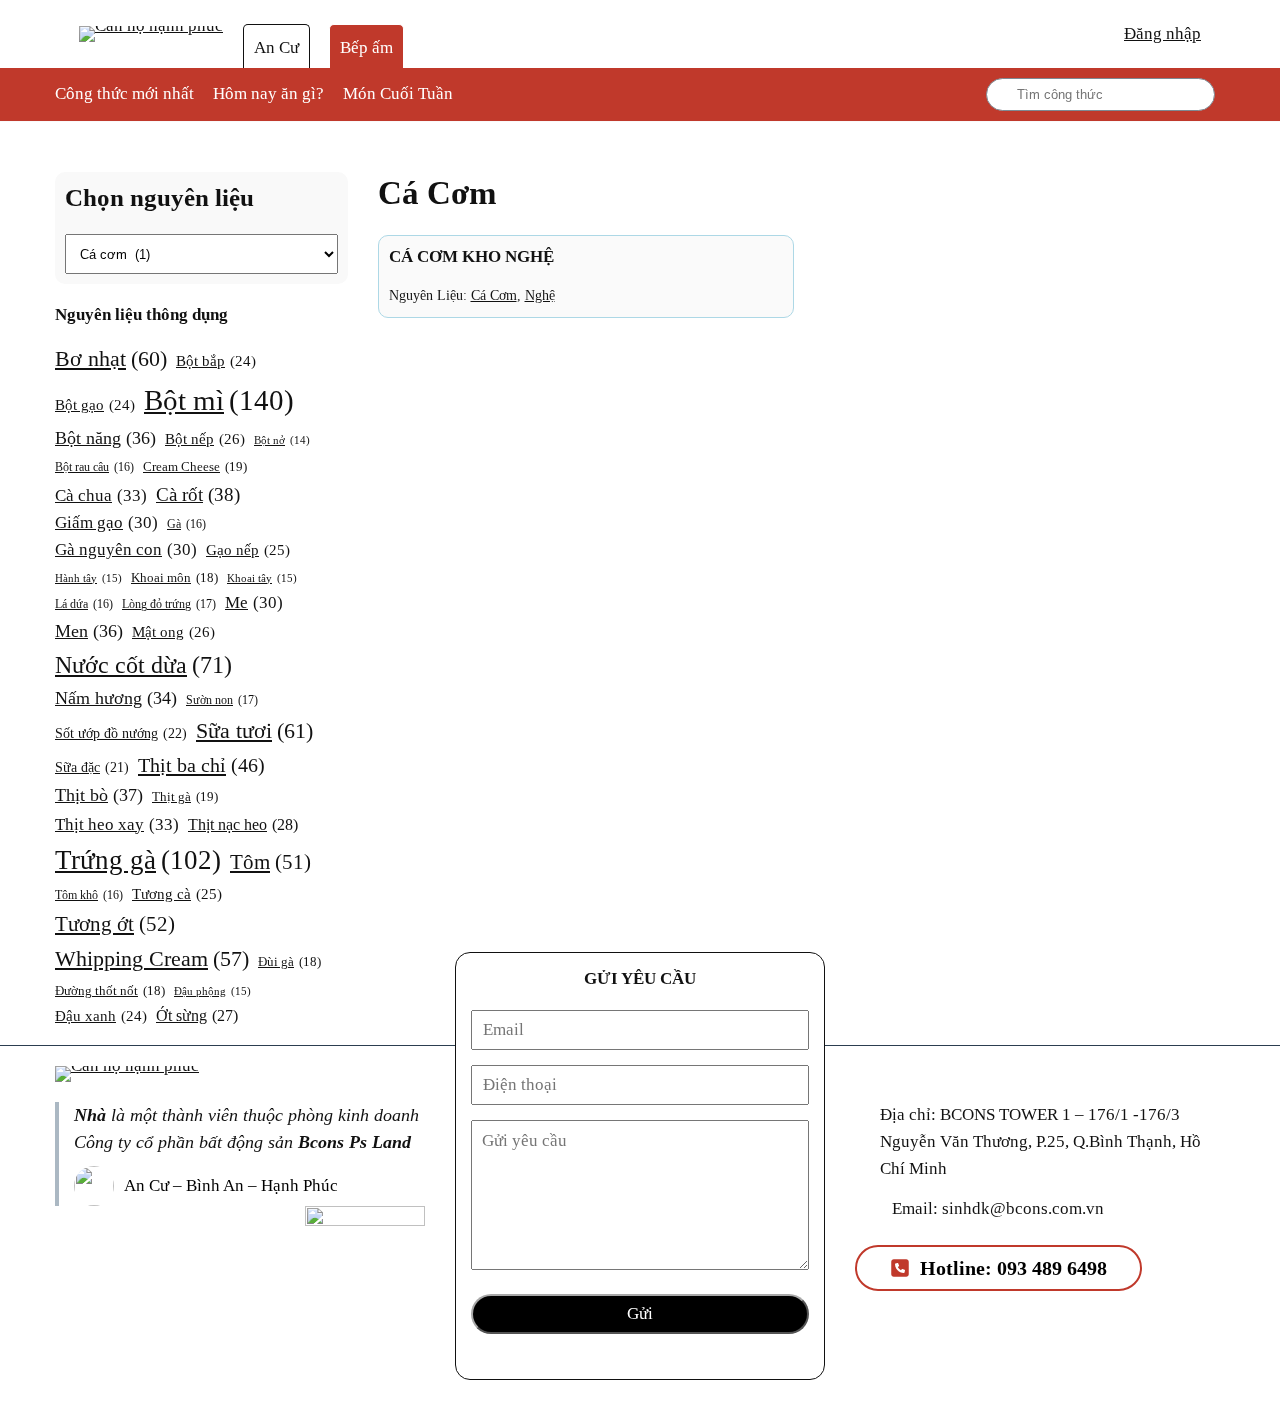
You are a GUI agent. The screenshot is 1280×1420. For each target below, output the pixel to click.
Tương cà (177, 894)
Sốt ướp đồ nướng (121, 733)
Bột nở (282, 440)
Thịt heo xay (117, 824)
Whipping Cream (152, 959)
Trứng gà (138, 860)
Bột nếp (205, 438)
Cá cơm (494, 295)
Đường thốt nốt (110, 991)
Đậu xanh (101, 1016)
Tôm (270, 862)
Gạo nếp (248, 550)
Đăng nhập (1162, 33)
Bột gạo (95, 405)
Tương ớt (115, 924)
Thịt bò (99, 795)
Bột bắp (216, 361)
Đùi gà (289, 962)
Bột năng (105, 438)
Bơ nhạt (111, 358)
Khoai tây (262, 578)
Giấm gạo (106, 522)
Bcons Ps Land (354, 1142)
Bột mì (219, 400)
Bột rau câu (94, 467)
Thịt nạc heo (243, 824)
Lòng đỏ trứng (169, 604)
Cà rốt (198, 494)
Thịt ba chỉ (201, 765)
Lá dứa (84, 604)
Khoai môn (174, 578)
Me (254, 602)
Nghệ (540, 295)
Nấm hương (116, 698)
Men (89, 631)
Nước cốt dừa (143, 665)
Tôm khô (89, 895)
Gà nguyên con (126, 549)
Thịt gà (185, 796)
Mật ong (173, 631)
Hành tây (88, 578)
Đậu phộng (212, 991)
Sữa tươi (254, 730)
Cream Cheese (195, 466)
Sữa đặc (92, 767)
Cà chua (101, 495)
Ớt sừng (197, 1015)
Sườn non (222, 700)
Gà (186, 524)
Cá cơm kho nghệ (471, 256)
